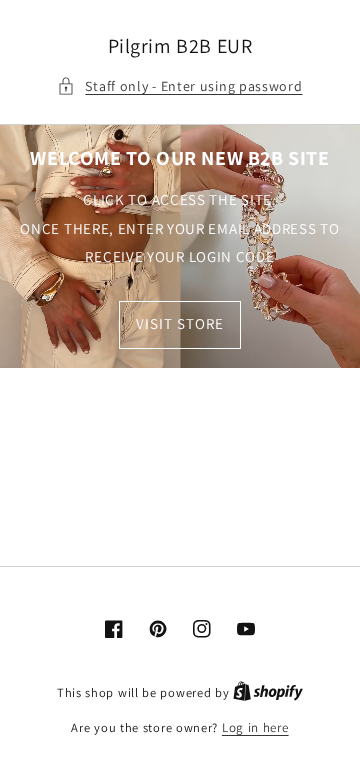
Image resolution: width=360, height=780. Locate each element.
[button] (179, 86)
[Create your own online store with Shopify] (268, 692)
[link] (180, 246)
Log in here (255, 727)
